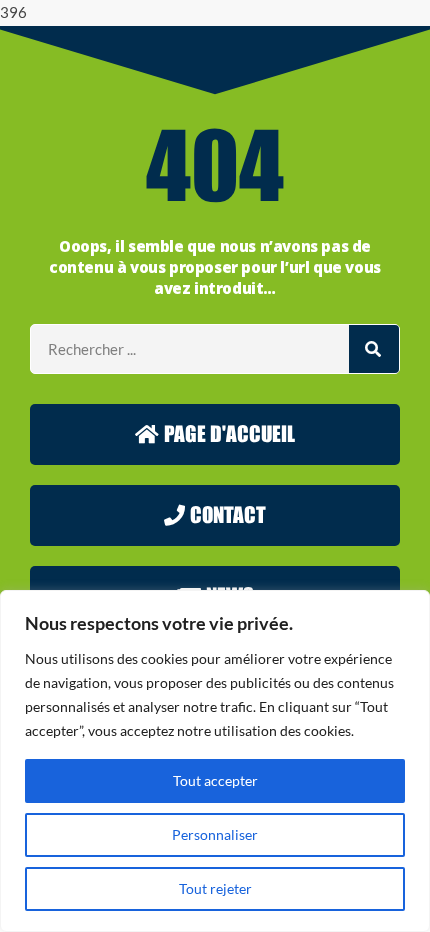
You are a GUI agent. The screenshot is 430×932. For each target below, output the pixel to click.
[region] (215, 761)
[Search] (374, 349)
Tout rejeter (215, 888)
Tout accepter (215, 780)
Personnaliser (215, 834)
